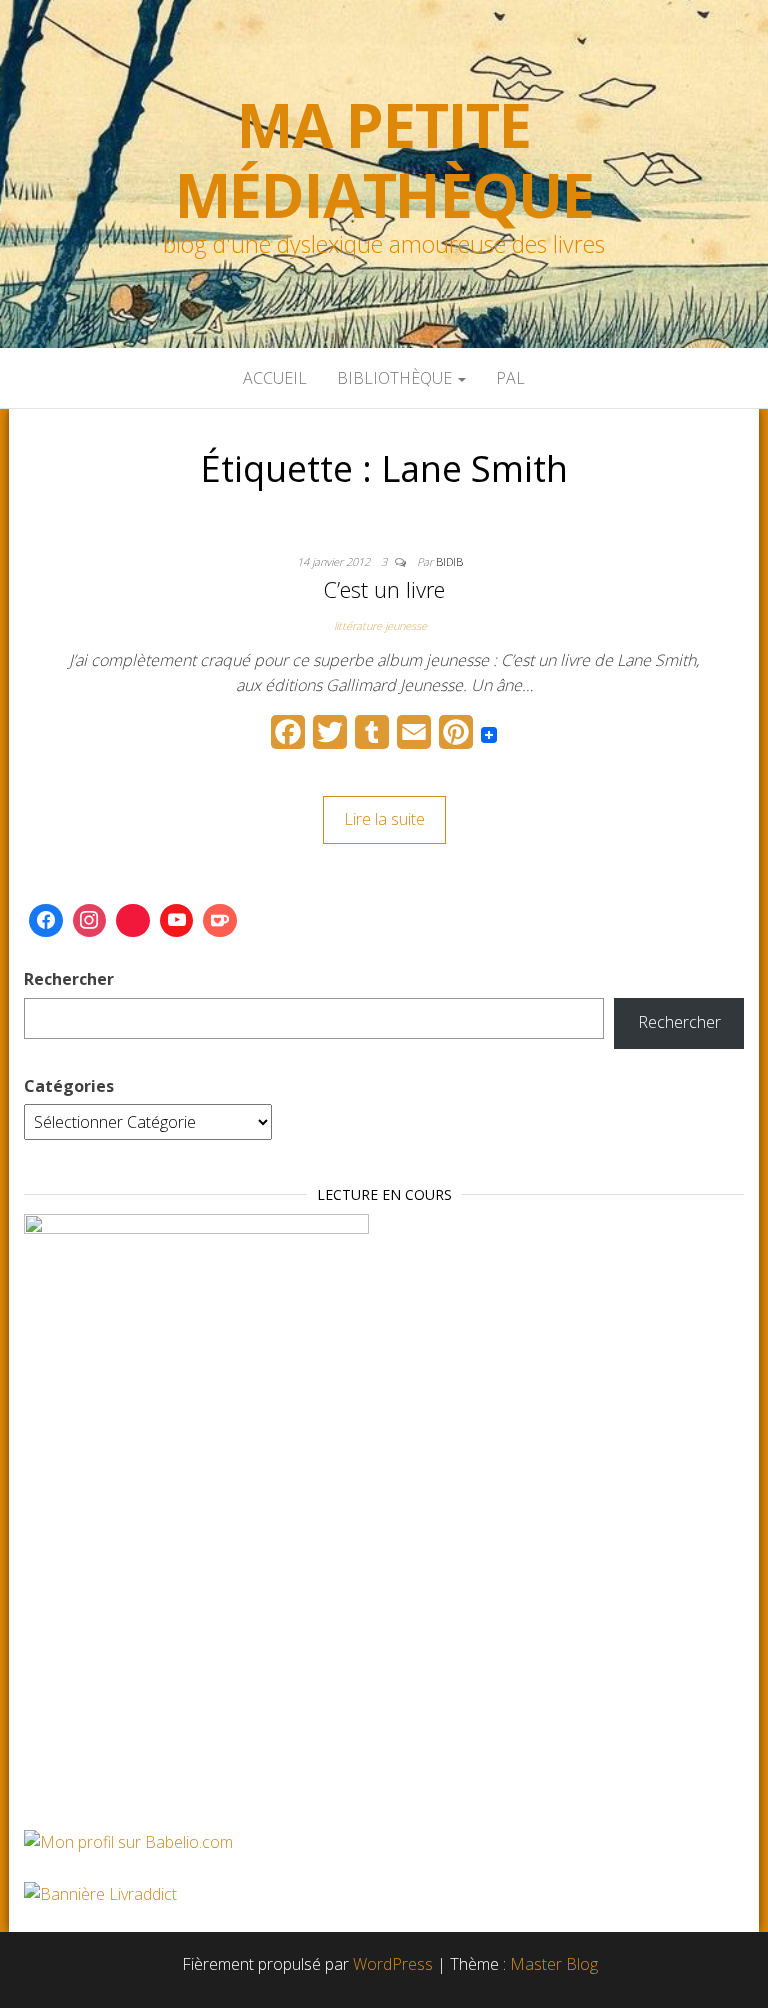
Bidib (449, 561)
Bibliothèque (396, 378)
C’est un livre (384, 589)
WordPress (393, 1964)
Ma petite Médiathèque (384, 160)
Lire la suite (384, 819)
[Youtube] (177, 921)
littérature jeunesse (380, 625)
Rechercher (69, 979)
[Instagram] (90, 921)
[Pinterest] (133, 921)
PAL (510, 378)
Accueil (275, 378)
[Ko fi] (220, 921)
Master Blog (554, 1964)
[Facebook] (46, 921)
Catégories (69, 1086)
